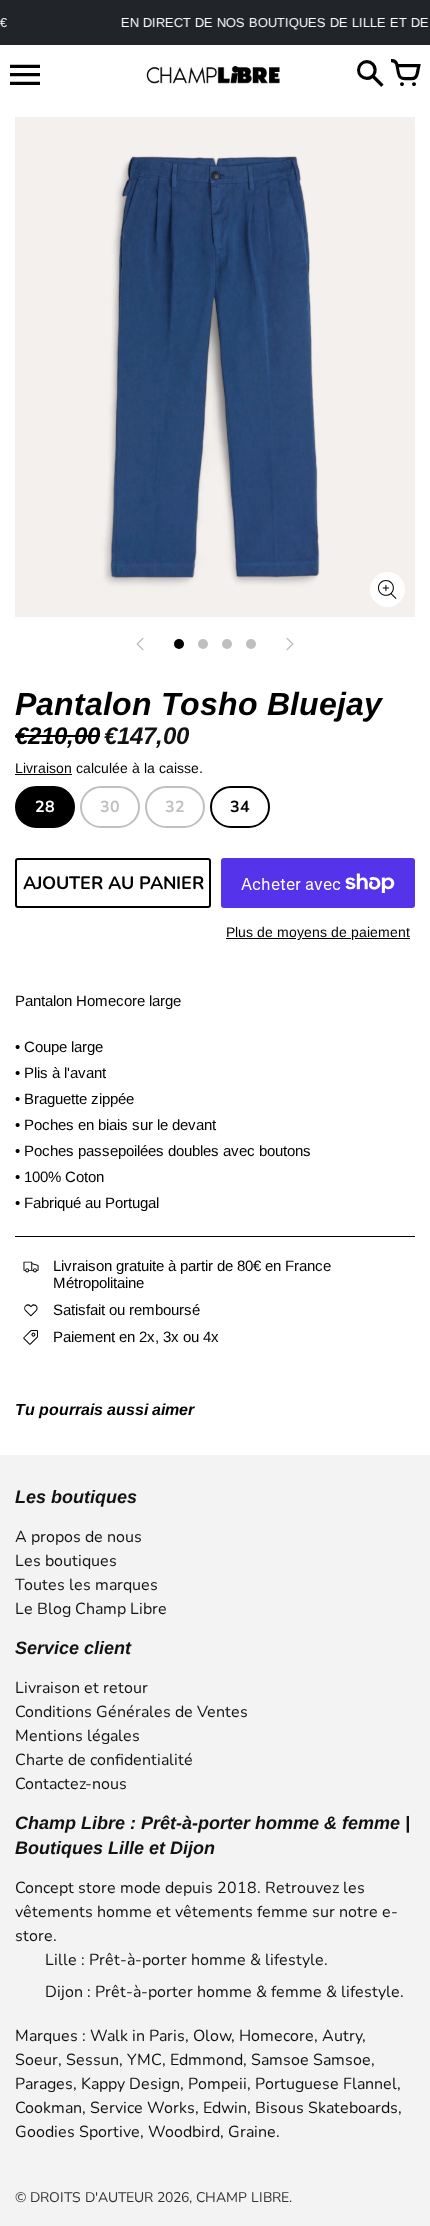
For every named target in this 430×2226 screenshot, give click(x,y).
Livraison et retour (81, 1688)
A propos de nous (78, 1537)
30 (110, 807)
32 (175, 807)
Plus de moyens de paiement (318, 932)
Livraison (43, 768)
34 (240, 807)
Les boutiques (66, 1561)
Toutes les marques (86, 1585)
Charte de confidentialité (104, 1760)
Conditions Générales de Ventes (131, 1712)
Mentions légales (77, 1736)
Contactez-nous (71, 1784)
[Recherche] (370, 75)
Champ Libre (242, 2197)
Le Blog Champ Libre (91, 1609)
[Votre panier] (405, 75)
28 (45, 807)
